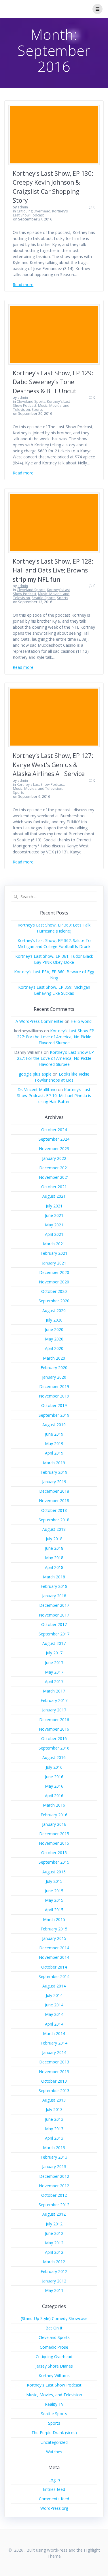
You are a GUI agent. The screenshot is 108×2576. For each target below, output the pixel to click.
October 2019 (54, 1405)
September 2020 (54, 1301)
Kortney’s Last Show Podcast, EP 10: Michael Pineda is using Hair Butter (54, 1096)
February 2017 (54, 1700)
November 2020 (54, 1282)
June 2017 (54, 1663)
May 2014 (54, 2014)
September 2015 (54, 1862)
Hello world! (82, 1021)
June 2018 (54, 1548)
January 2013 (54, 2166)
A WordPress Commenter (39, 1021)
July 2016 (54, 1767)
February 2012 (54, 2271)
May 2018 (54, 1558)
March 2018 (54, 1577)
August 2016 (54, 1757)
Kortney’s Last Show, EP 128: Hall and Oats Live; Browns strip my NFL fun (53, 570)
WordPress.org (54, 2508)
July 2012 (54, 2224)
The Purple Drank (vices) (54, 2433)
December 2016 (54, 1720)
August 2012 (54, 2214)
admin (23, 207)
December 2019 (54, 1386)
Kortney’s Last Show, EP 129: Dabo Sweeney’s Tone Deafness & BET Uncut (53, 382)
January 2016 (54, 1824)
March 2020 (54, 1358)
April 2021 (54, 1234)
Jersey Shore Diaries (54, 2366)
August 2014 (54, 1986)
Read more (23, 285)
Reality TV (54, 2404)
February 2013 (54, 2157)
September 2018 (54, 1520)
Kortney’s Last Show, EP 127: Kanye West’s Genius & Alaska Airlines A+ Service (53, 765)
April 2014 (54, 2024)
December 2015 (54, 1834)
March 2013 (54, 2148)
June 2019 (54, 1434)
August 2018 (54, 1529)
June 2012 (54, 2233)
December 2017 (54, 1605)
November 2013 (54, 2072)
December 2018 (54, 1491)
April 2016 (54, 1796)
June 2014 (54, 2005)
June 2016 (54, 1777)
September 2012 (54, 2205)
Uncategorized (54, 2442)
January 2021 (54, 1263)
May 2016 (54, 1786)
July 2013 (54, 2109)
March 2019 (54, 1463)
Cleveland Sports (31, 401)
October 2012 (54, 2195)
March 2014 (54, 2033)
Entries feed (54, 2489)
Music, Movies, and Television (38, 788)
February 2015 (54, 1929)
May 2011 (54, 2290)
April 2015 (54, 1910)
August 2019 (54, 1425)
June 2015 (54, 1891)
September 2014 (54, 1976)
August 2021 (54, 1196)
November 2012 (54, 2186)
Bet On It (54, 2328)
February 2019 (54, 1472)
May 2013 (54, 2129)
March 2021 (54, 1244)
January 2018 (54, 1596)
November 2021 (54, 1177)
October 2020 (54, 1291)
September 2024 (54, 1139)
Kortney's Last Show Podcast (40, 213)
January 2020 (54, 1377)
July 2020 (54, 1320)
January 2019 (54, 1482)
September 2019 (54, 1415)
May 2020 (54, 1339)
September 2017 (54, 1634)
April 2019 (54, 1453)
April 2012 (54, 2252)
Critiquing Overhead (34, 211)
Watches (54, 2452)
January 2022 (54, 1158)
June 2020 (54, 1329)
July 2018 (54, 1539)
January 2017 (54, 1710)
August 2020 (54, 1311)
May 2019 (54, 1444)
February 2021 (54, 1253)
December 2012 (54, 2176)
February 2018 (54, 1586)
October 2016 (54, 1738)
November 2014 (54, 1957)
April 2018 (54, 1567)
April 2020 (54, 1348)
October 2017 (54, 1624)
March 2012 (54, 2262)
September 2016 (54, 1748)
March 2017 (54, 1691)
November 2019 (54, 1396)
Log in (54, 2480)
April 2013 (54, 2138)
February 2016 (54, 1815)
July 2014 (54, 1995)
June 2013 (54, 2119)
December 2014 (54, 1948)
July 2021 (54, 1206)
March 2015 (54, 1919)
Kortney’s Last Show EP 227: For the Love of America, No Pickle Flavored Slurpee (56, 1037)
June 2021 (54, 1215)
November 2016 (54, 1729)
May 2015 (54, 1900)
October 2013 (54, 2081)
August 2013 (54, 2100)
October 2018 (54, 1510)
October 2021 (54, 1187)
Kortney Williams (54, 2375)
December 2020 (54, 1272)
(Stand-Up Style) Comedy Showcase (54, 2318)
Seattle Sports (43, 598)
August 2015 (54, 1872)
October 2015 (54, 1853)
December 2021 (54, 1168)
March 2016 (54, 1805)
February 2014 (54, 2043)
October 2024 (54, 1130)
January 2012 (54, 2281)
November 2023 (54, 1149)
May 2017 (54, 1672)
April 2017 (54, 1681)
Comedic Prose (54, 2347)
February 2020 (54, 1368)
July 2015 (54, 1881)
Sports (37, 410)
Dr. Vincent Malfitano (37, 1089)
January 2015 (54, 1938)
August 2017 (54, 1643)
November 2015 (54, 1843)
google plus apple (35, 1074)
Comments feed (54, 2499)
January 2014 (54, 2052)
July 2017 (54, 1653)
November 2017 (54, 1615)
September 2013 (54, 2091)
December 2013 (54, 2062)
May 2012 (54, 2243)
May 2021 (54, 1225)
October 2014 (54, 1967)
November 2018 (54, 1501)
